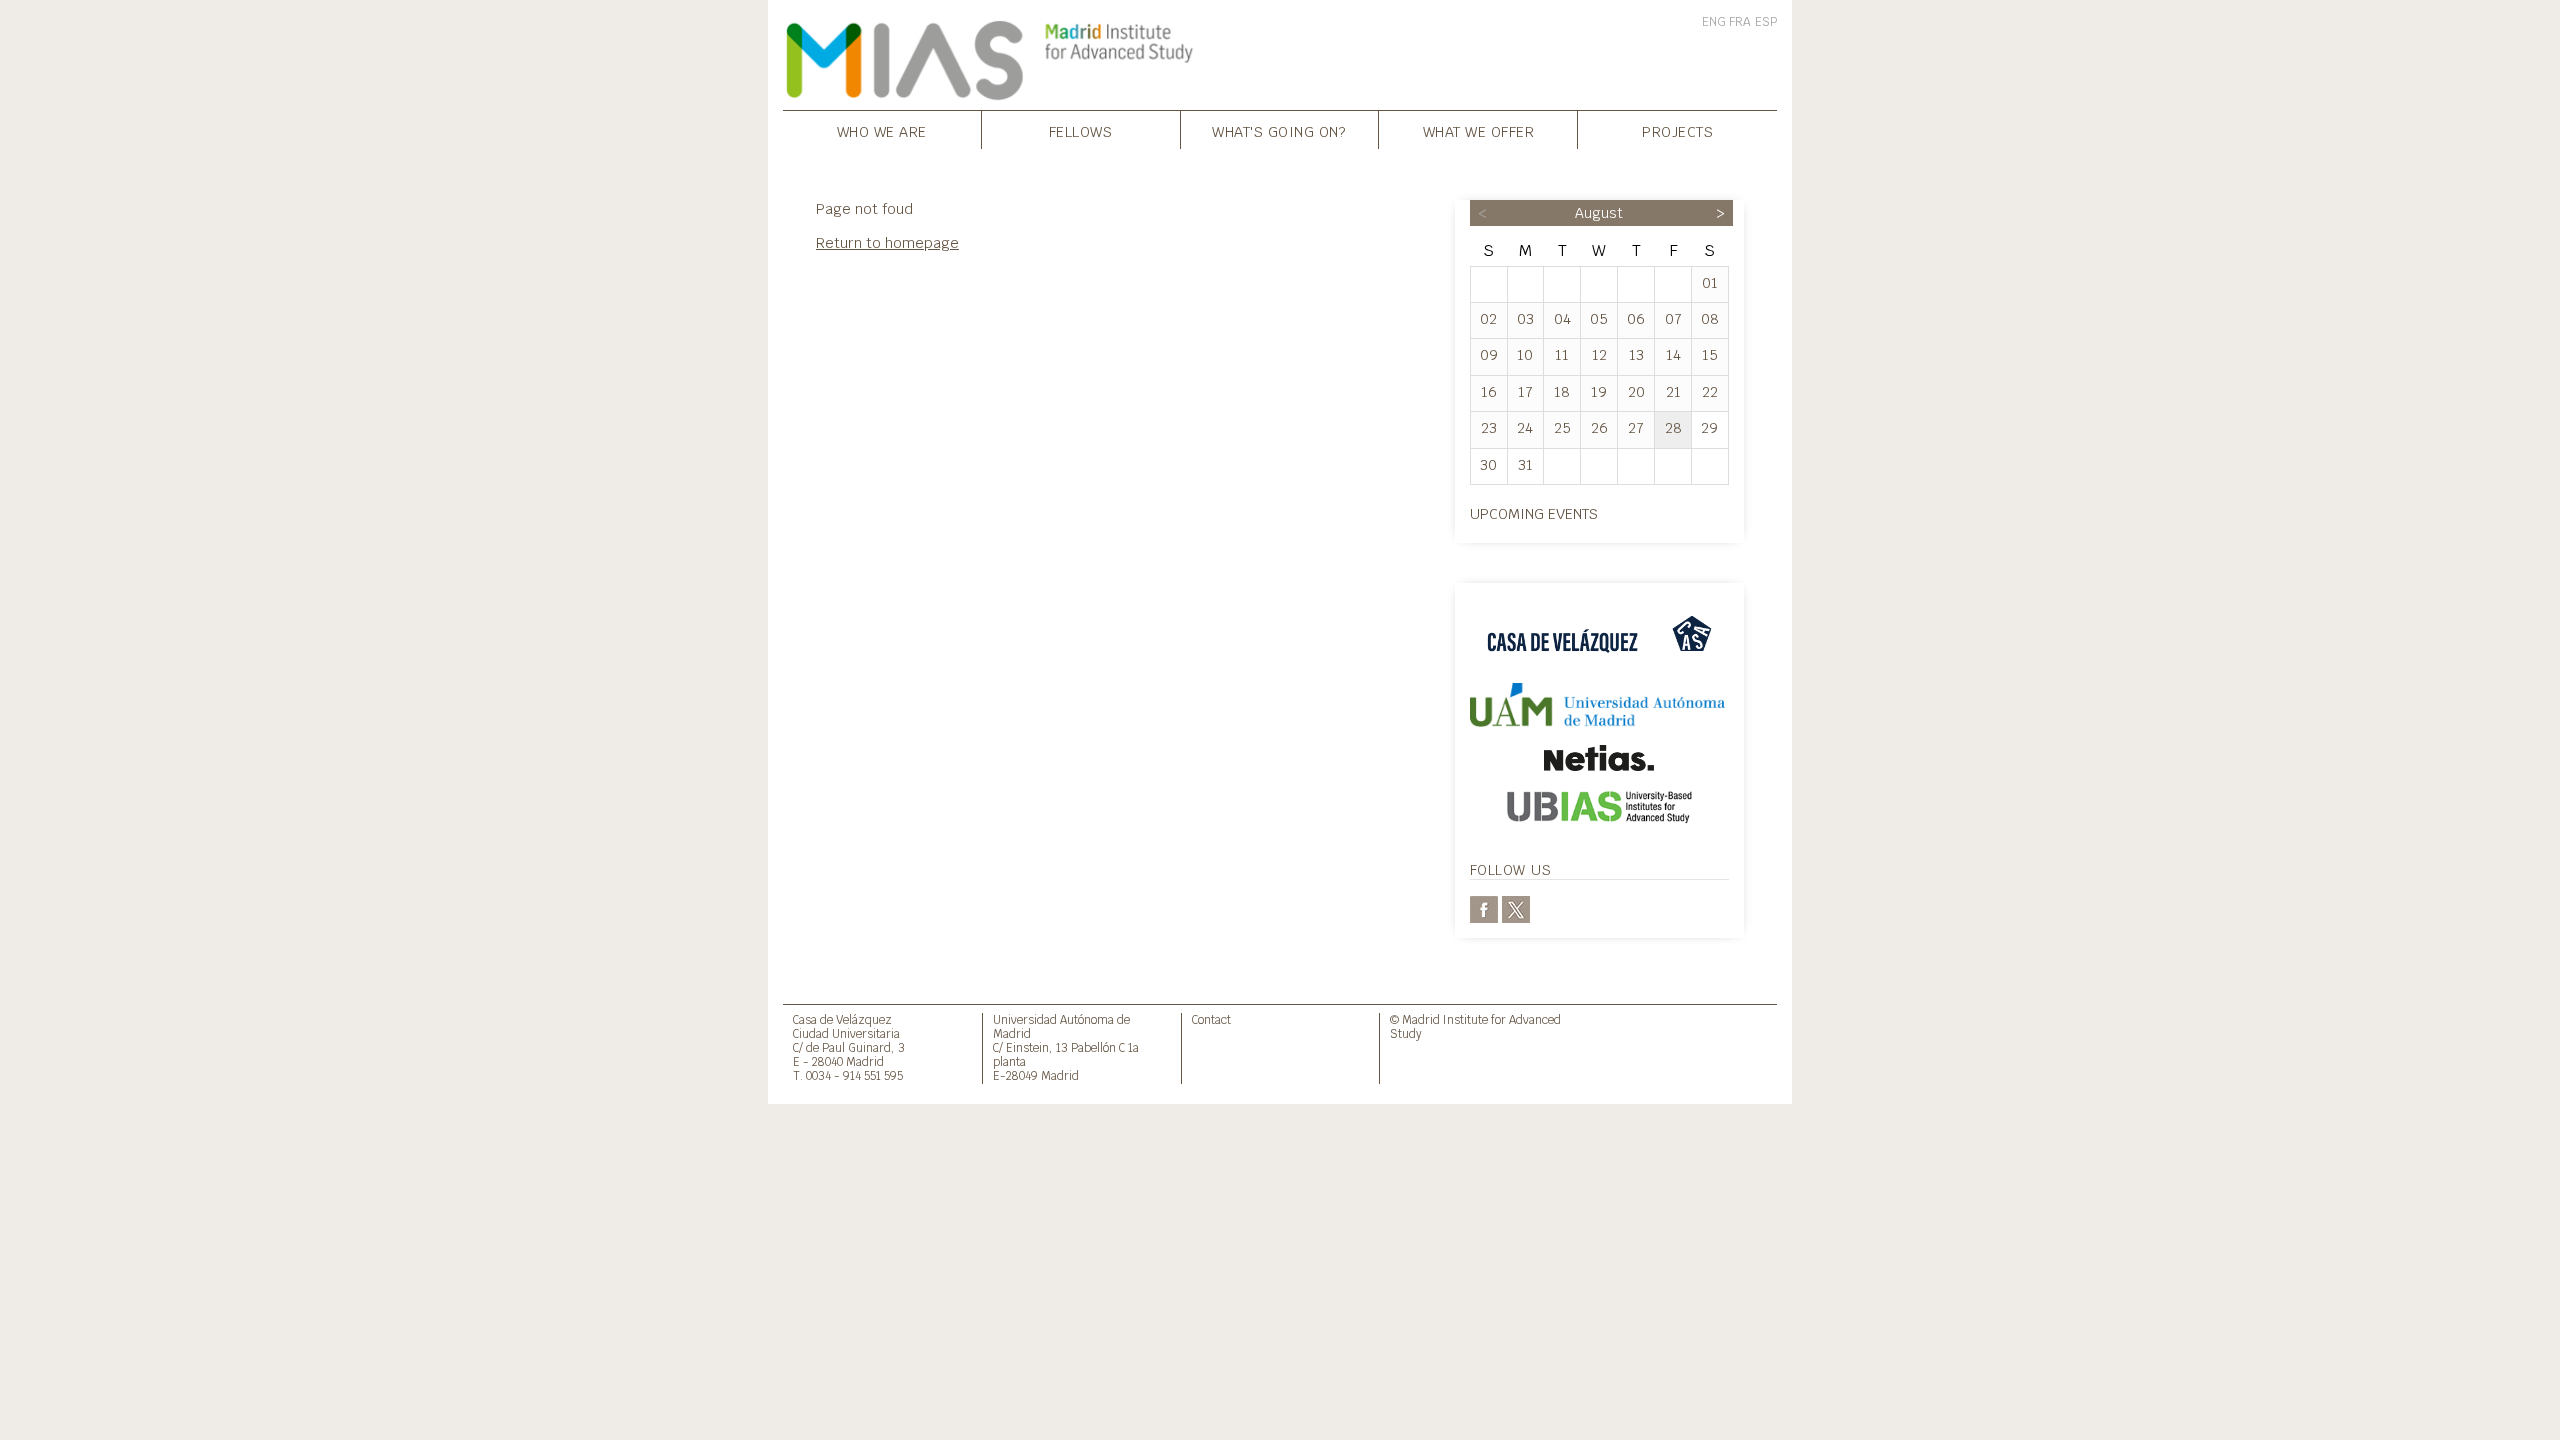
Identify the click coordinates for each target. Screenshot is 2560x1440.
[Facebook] (1484, 908)
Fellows (1081, 131)
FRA (1740, 22)
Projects (1677, 131)
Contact (1211, 1019)
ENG (1714, 22)
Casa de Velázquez (842, 1019)
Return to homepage (887, 242)
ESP (1766, 22)
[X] (1516, 908)
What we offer (1479, 131)
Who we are (882, 131)
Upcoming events (1534, 513)
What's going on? (1279, 131)
